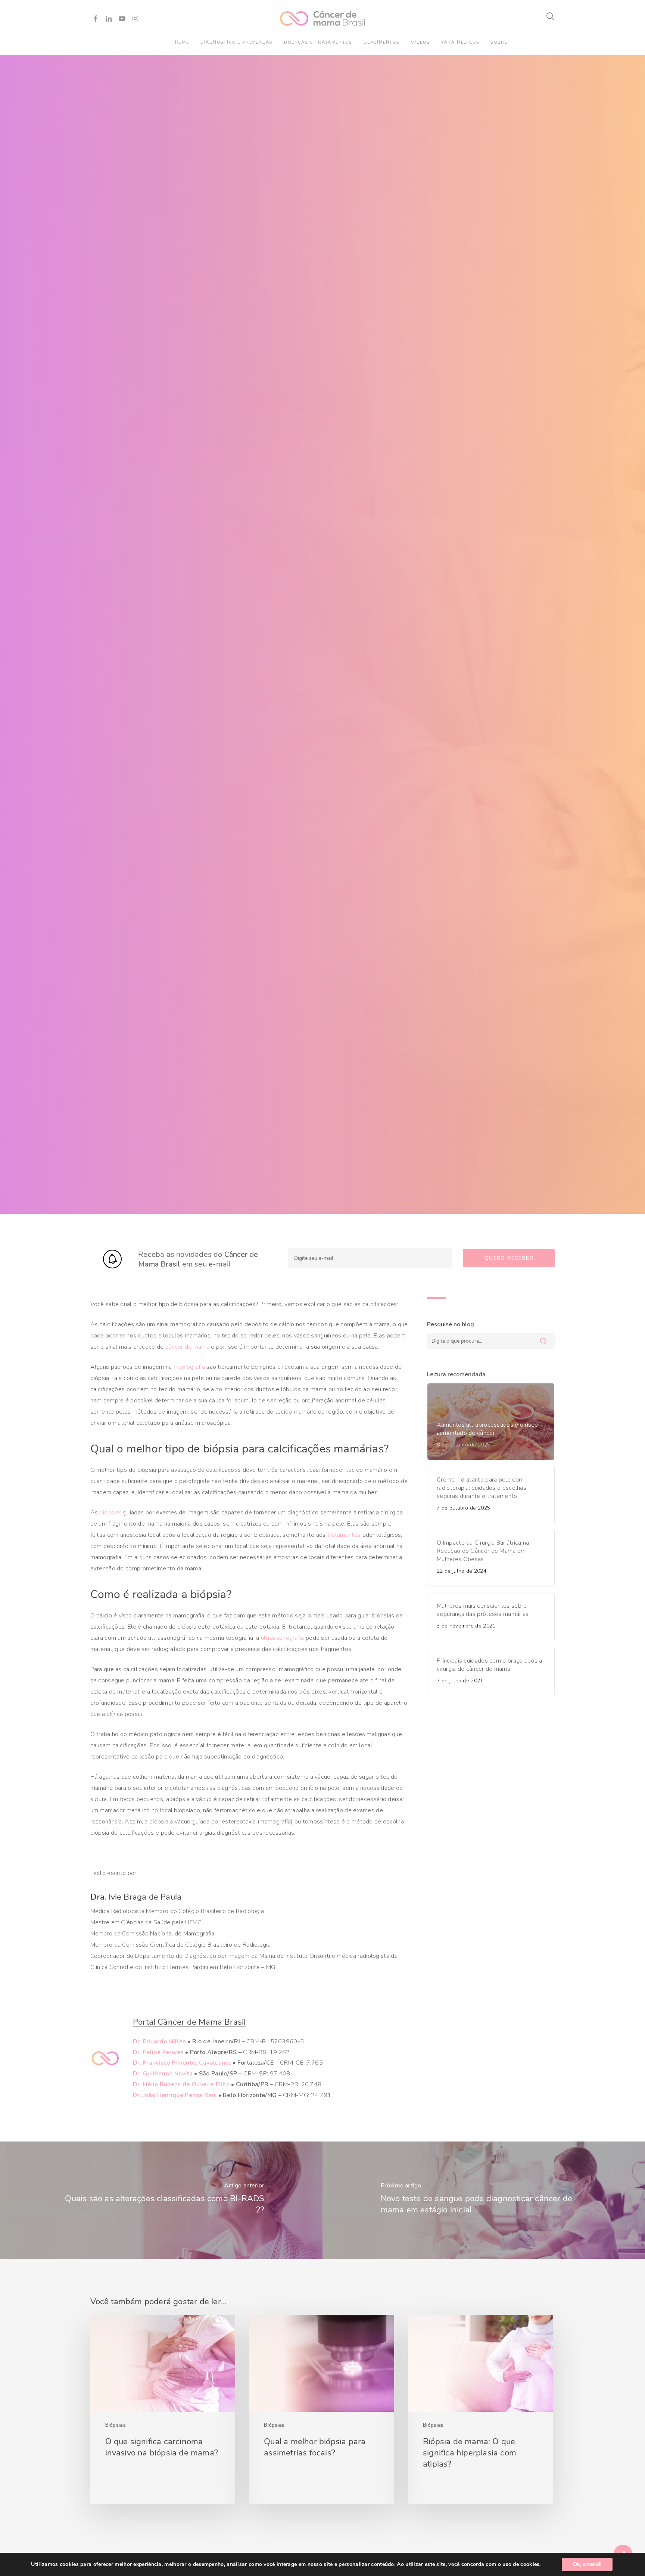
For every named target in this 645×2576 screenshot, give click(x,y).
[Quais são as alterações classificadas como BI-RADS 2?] (161, 2200)
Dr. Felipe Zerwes (158, 2052)
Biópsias (116, 2425)
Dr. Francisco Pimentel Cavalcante (182, 2063)
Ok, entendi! (587, 2564)
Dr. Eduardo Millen (159, 2041)
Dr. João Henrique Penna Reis (175, 2095)
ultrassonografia (283, 1638)
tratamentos (344, 1535)
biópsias (110, 1513)
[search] (551, 16)
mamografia (189, 1367)
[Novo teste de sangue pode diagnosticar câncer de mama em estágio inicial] (484, 2200)
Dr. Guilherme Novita (163, 2074)
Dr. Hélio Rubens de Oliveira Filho (181, 2084)
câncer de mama (187, 1347)
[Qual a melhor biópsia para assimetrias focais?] (321, 2410)
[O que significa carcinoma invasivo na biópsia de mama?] (163, 2410)
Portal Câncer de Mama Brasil (189, 2022)
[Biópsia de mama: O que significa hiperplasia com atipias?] (480, 2410)
